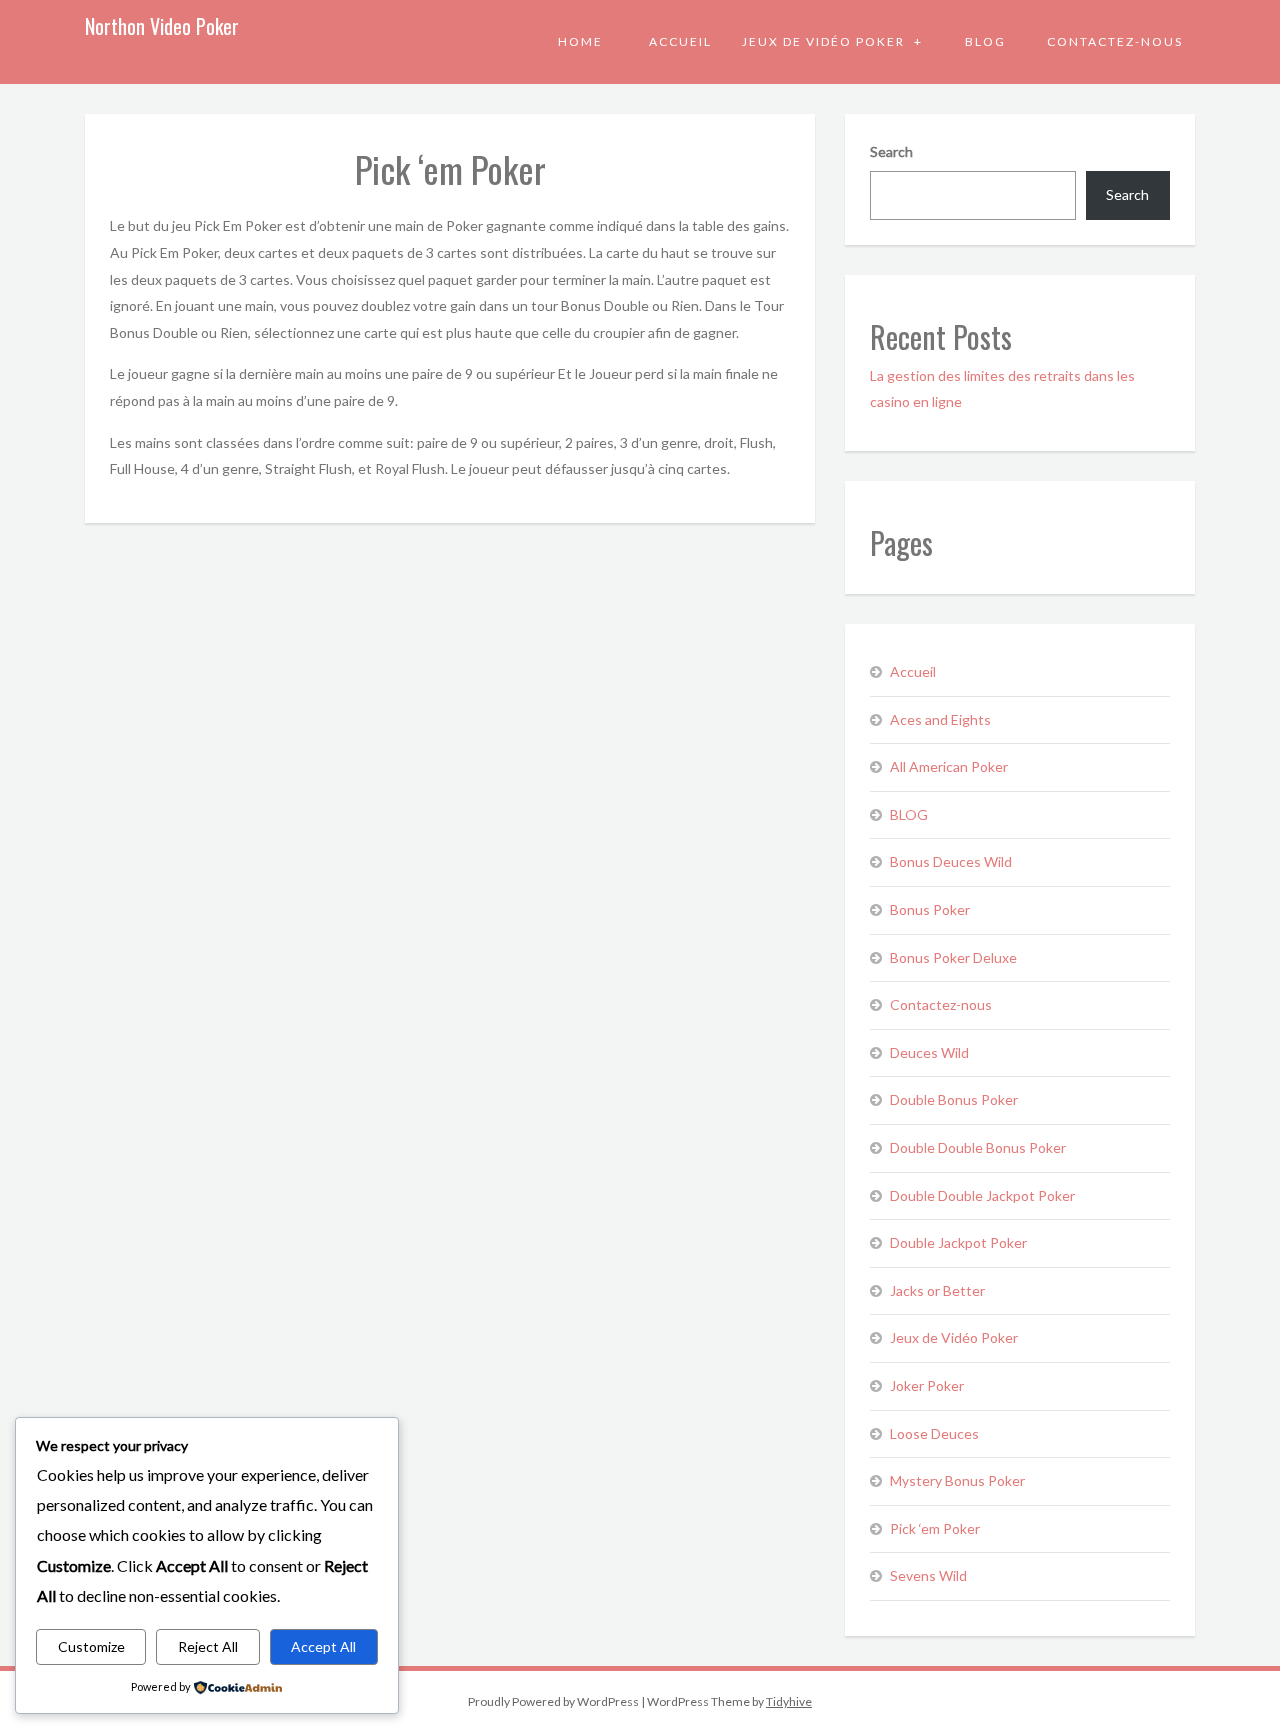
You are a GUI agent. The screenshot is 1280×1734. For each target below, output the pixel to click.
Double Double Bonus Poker (978, 1147)
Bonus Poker (930, 909)
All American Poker (949, 766)
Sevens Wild (928, 1575)
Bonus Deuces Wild (951, 861)
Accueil (680, 41)
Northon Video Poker (162, 26)
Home (580, 41)
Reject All (208, 1646)
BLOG (985, 41)
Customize (91, 1646)
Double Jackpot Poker (958, 1242)
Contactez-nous (1115, 41)
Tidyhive (789, 1701)
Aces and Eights (940, 719)
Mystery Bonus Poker (957, 1480)
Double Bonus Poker (954, 1099)
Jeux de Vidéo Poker (825, 41)
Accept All (323, 1646)
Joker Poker (927, 1385)
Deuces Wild (929, 1052)
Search (891, 151)
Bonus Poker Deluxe (953, 957)
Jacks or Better (937, 1290)
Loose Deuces (934, 1433)
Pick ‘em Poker (935, 1528)
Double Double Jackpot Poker (982, 1195)
